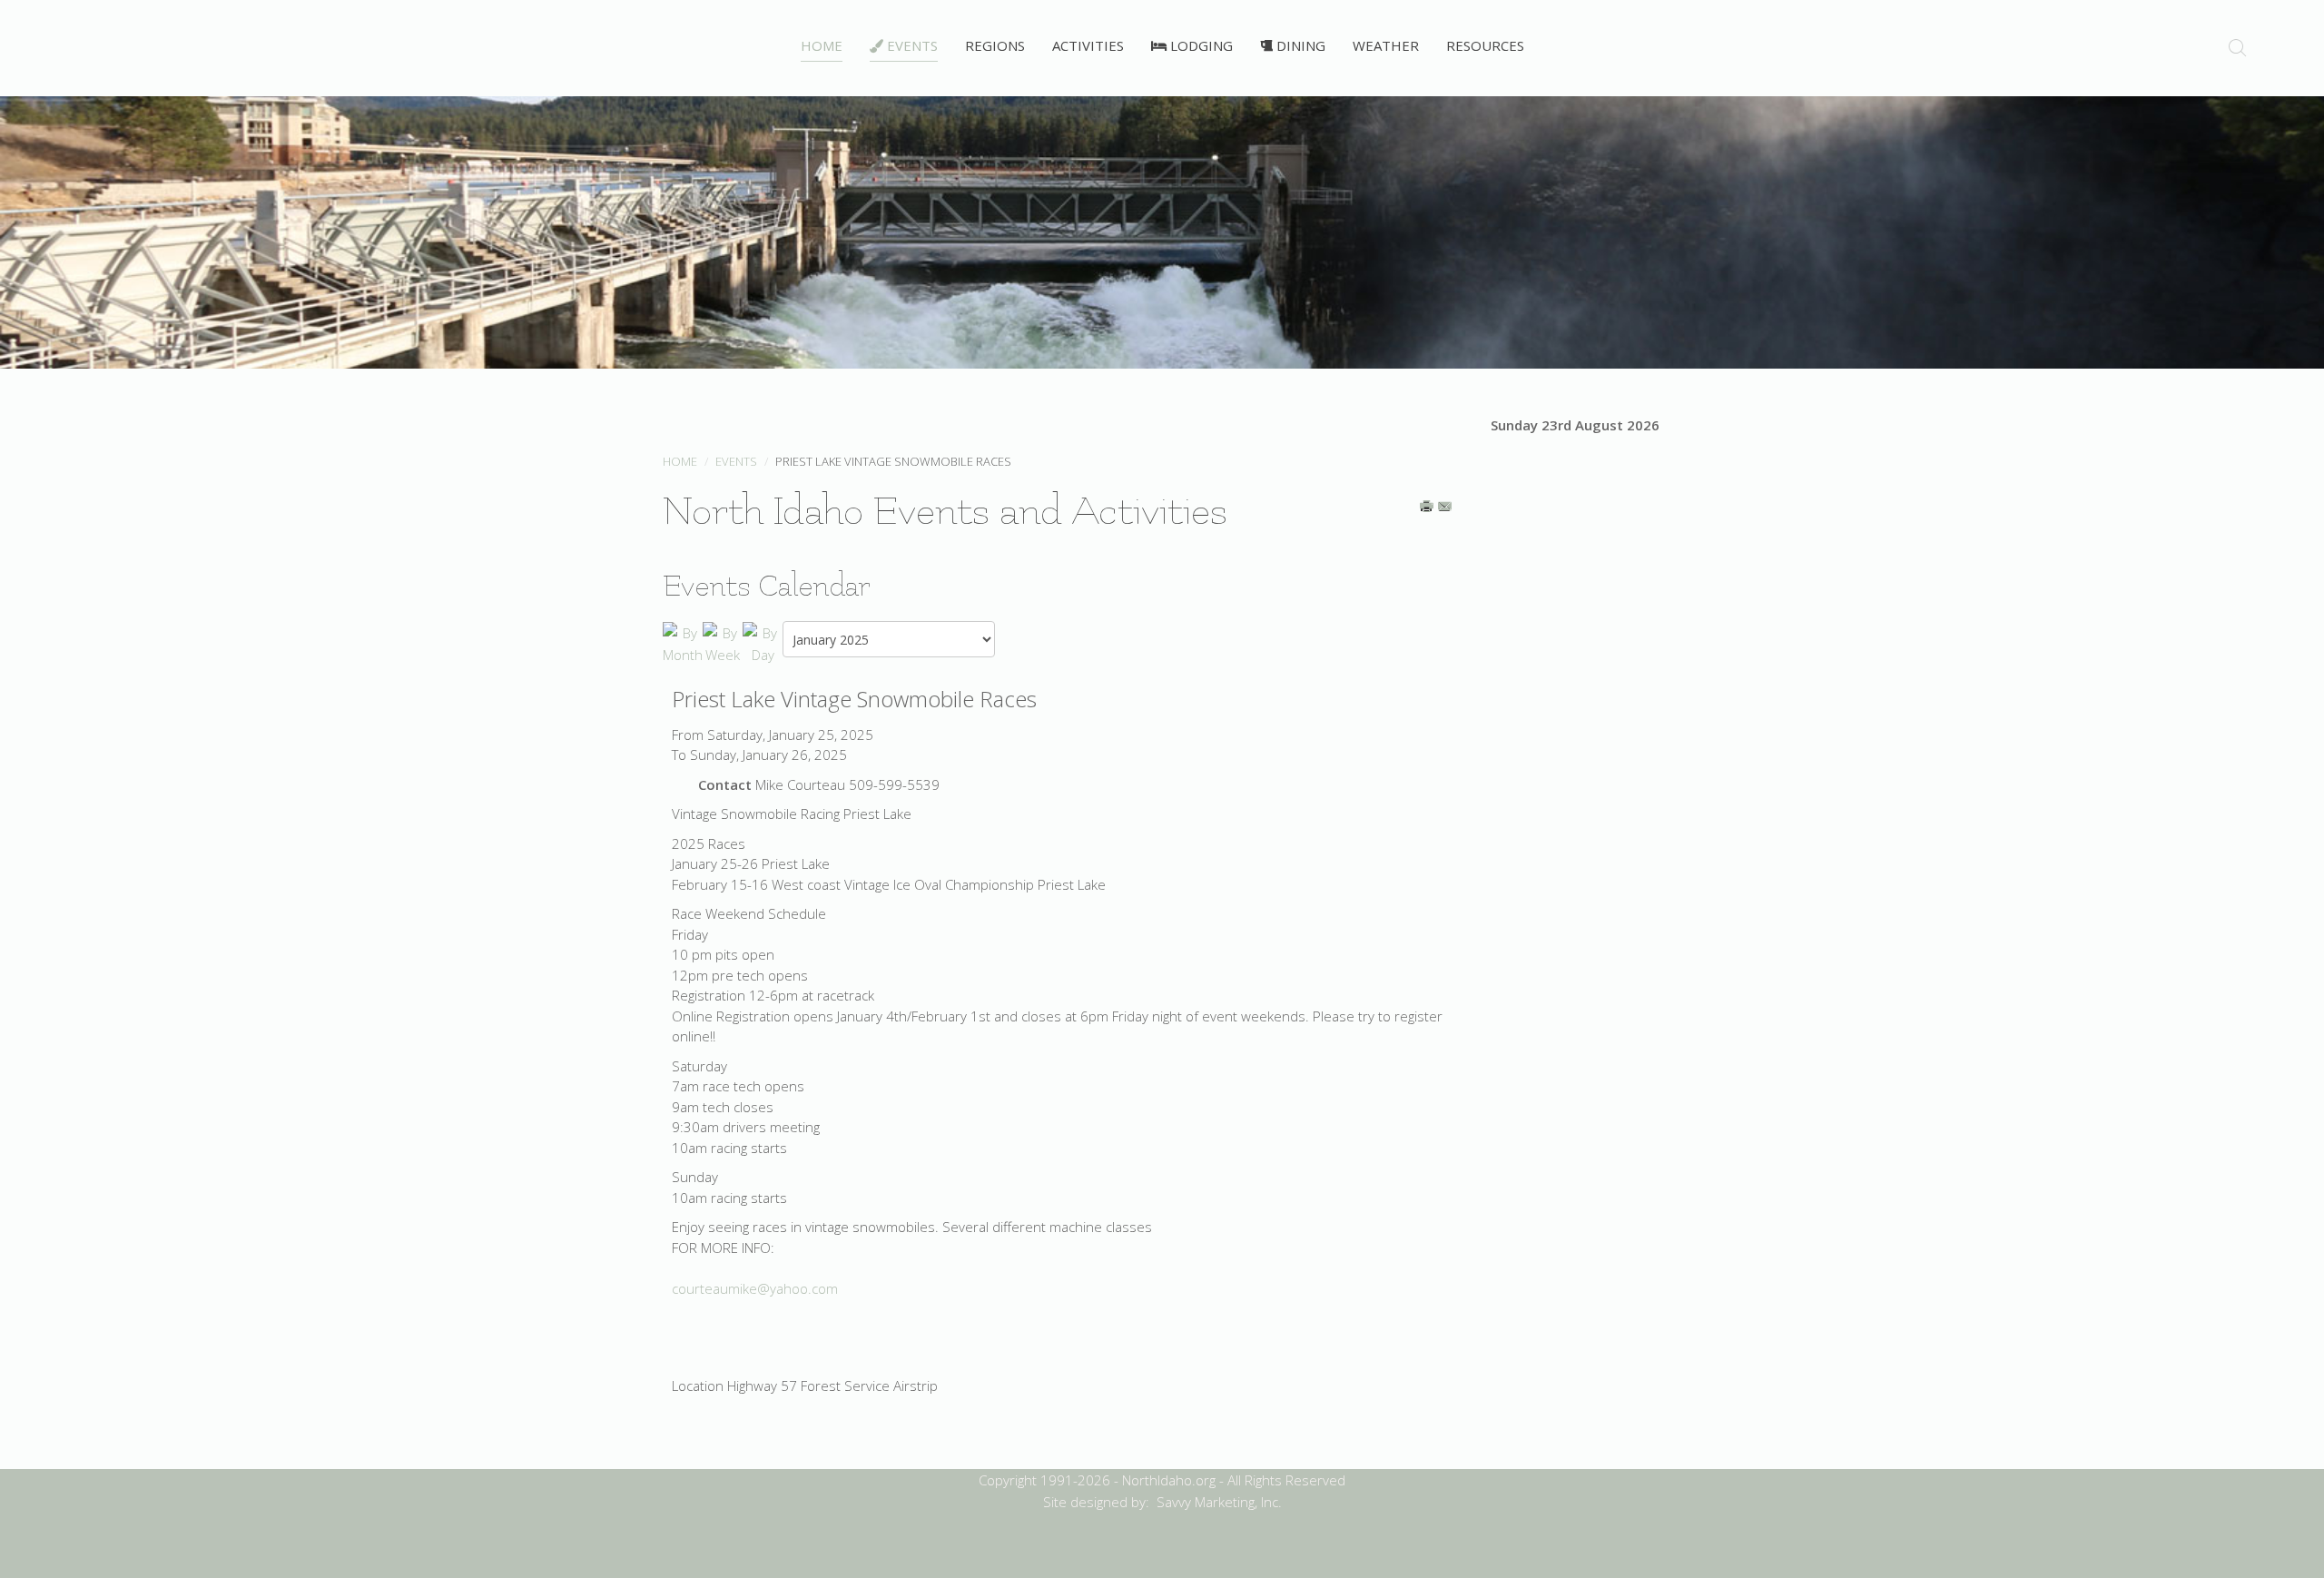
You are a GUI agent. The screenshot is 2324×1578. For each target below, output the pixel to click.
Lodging (1200, 45)
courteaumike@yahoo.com (755, 1288)
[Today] (763, 642)
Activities (1088, 45)
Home (822, 45)
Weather (1386, 45)
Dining (1299, 45)
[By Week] (723, 642)
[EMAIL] (1446, 508)
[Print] (1428, 508)
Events (911, 45)
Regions (995, 45)
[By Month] (683, 642)
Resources (1485, 45)
